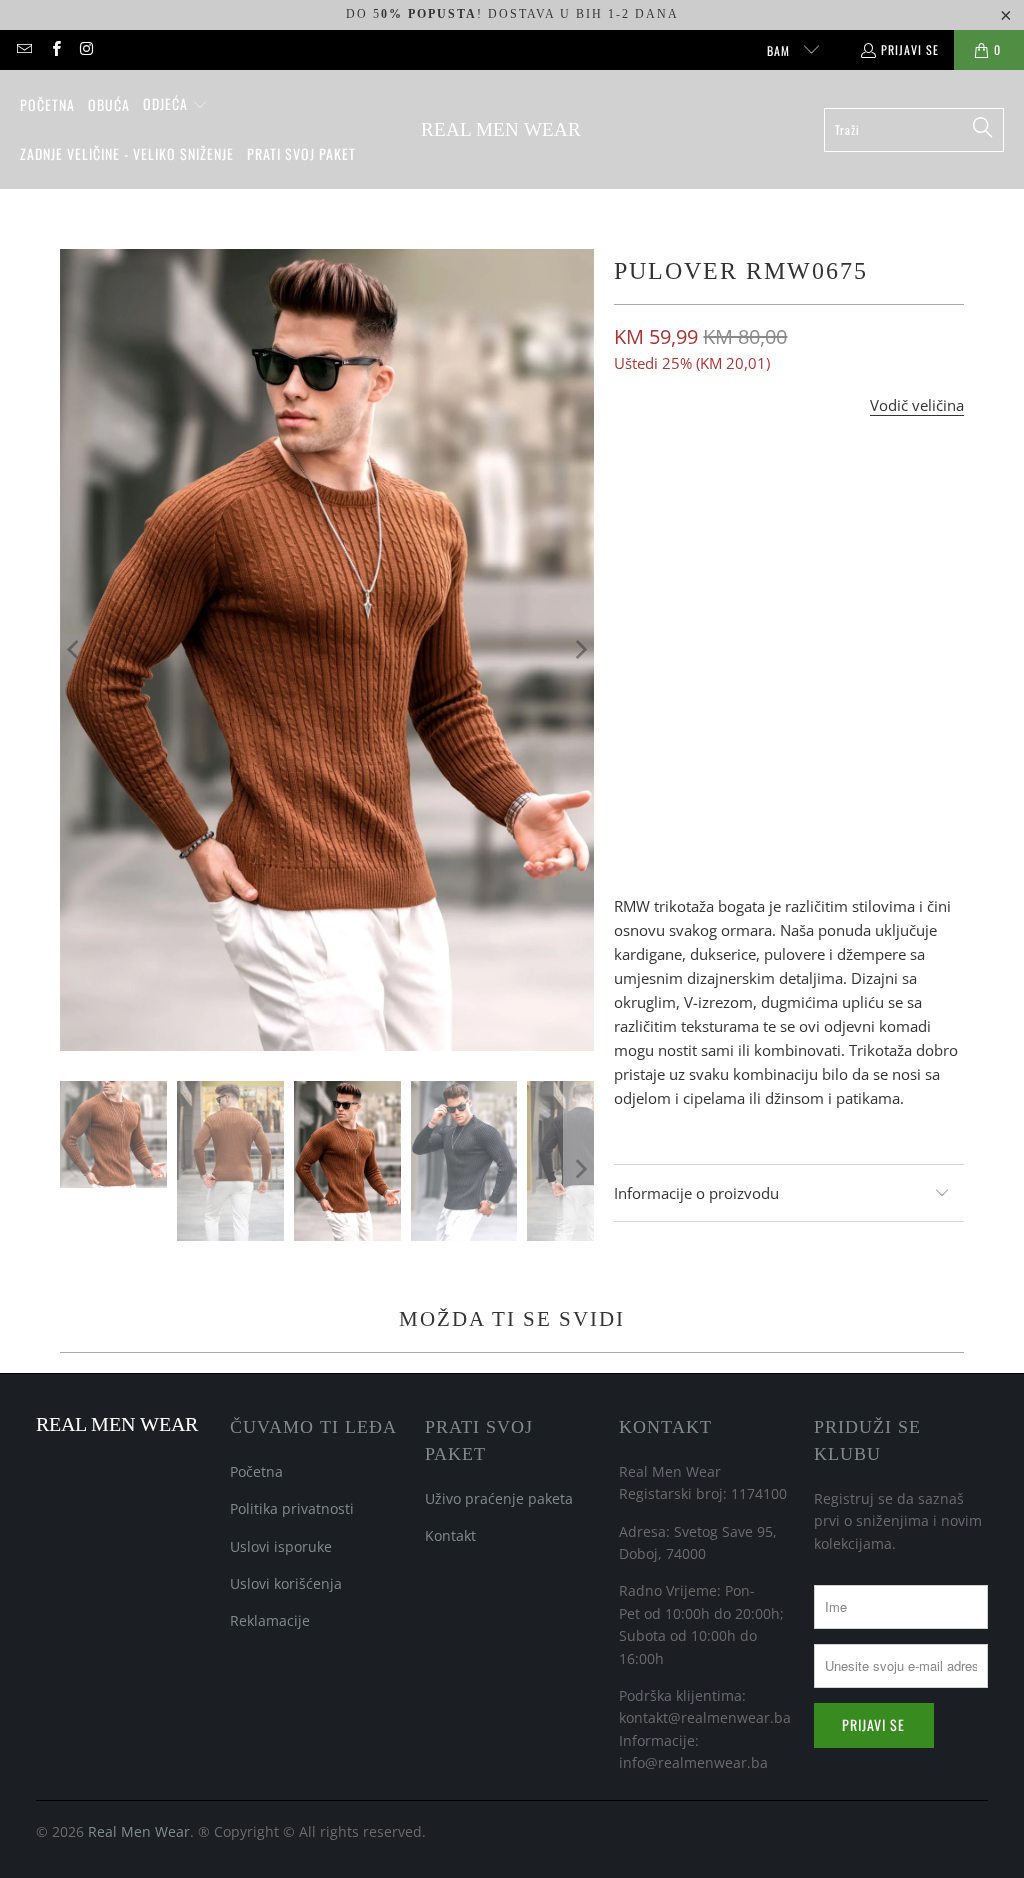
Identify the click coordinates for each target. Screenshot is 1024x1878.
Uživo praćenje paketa (499, 1498)
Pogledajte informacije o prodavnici (741, 845)
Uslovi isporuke (281, 1546)
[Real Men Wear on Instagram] (86, 49)
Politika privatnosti (292, 1508)
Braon (649, 576)
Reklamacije (270, 1620)
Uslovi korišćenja (286, 1583)
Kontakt (450, 1535)
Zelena (852, 576)
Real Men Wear (139, 1831)
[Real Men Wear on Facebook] (54, 49)
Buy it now (880, 692)
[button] (175, 105)
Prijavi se (910, 49)
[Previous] (75, 650)
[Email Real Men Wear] (23, 49)
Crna (721, 576)
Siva (784, 576)
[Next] (579, 650)
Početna (256, 1471)
